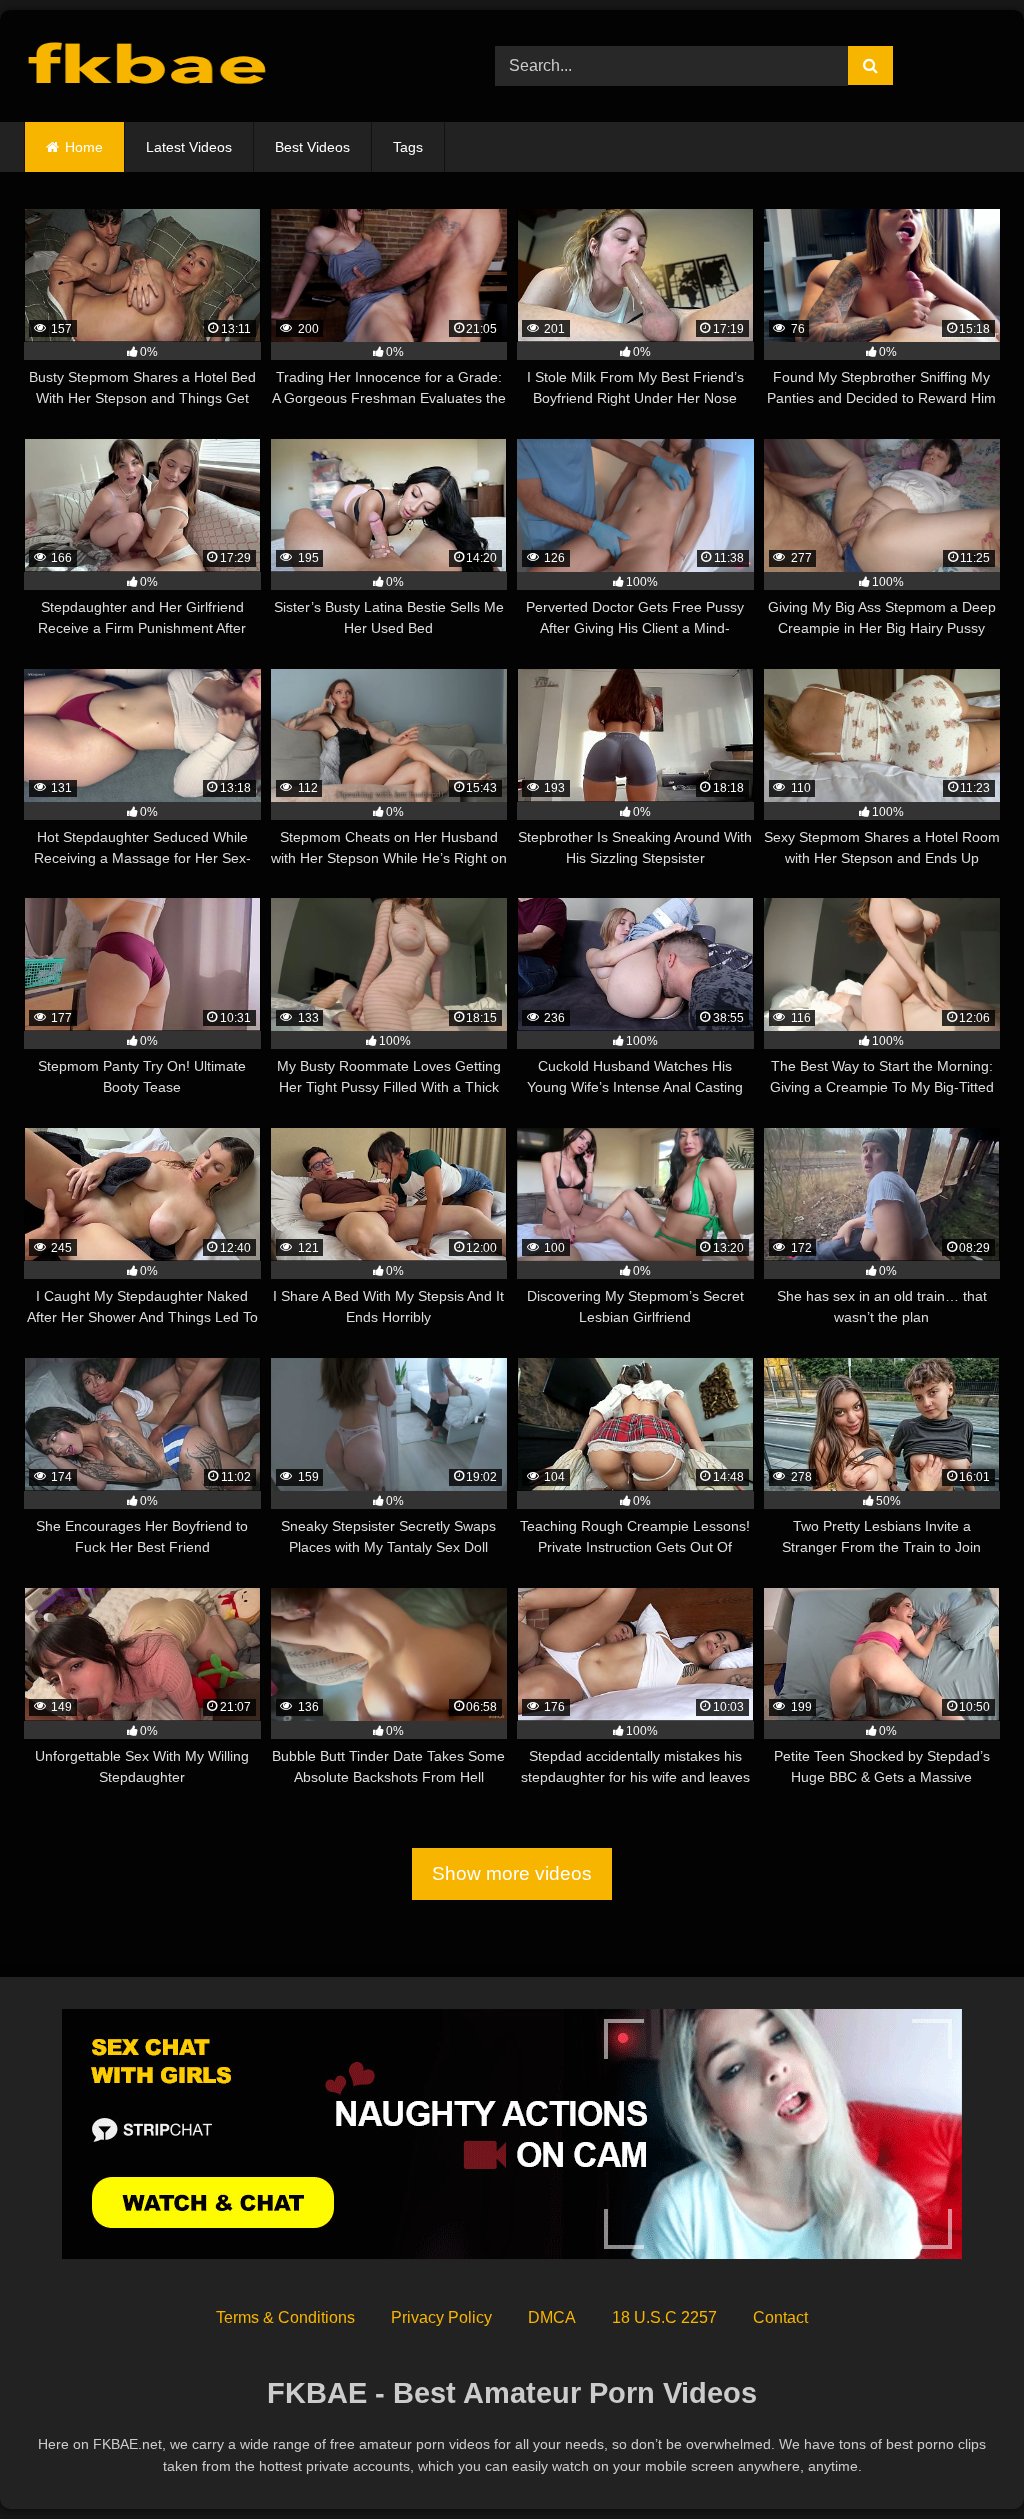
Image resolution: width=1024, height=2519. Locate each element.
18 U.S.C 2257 (664, 2317)
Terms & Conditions (285, 2317)
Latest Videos (189, 147)
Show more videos (512, 1873)
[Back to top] (962, 2459)
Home (84, 147)
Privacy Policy (441, 2317)
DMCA (552, 2317)
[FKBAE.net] (228, 66)
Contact (780, 2317)
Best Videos (312, 147)
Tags (408, 147)
